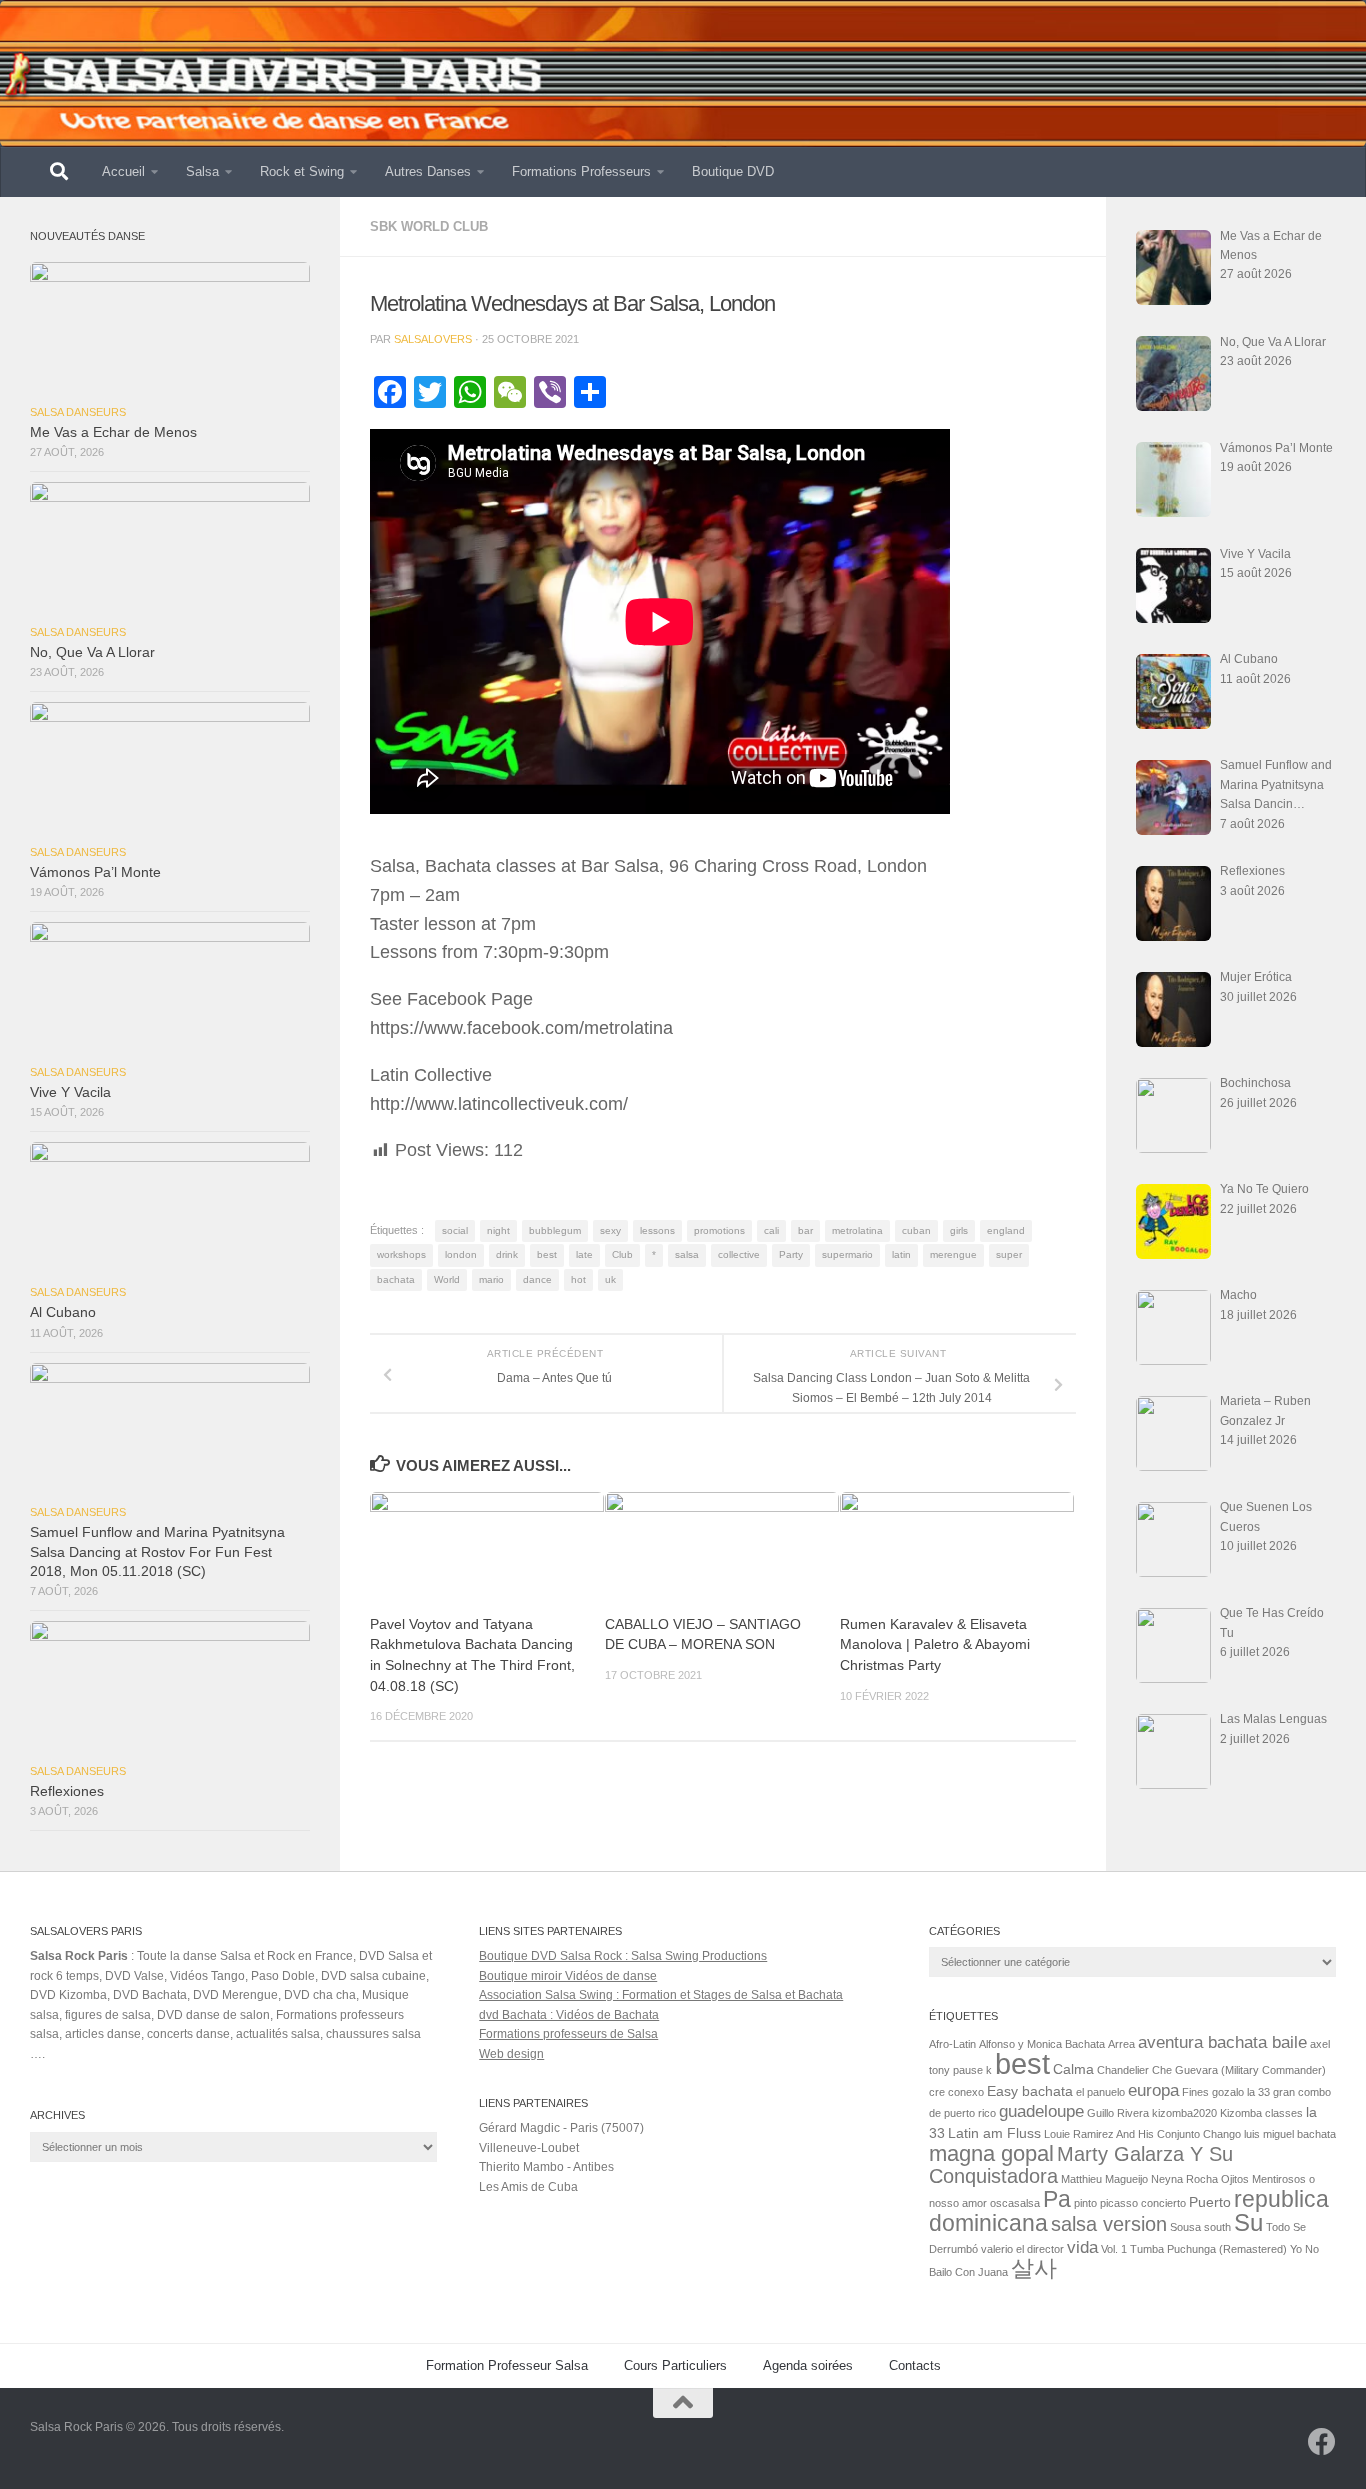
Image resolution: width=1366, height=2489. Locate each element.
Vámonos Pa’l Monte (95, 872)
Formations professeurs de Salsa (568, 2034)
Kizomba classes (1261, 2113)
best (547, 1254)
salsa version (1109, 2224)
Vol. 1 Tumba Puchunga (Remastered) (1194, 2249)
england (1006, 1230)
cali (771, 1230)
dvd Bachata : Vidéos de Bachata (569, 2015)
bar (805, 1230)
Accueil (123, 171)
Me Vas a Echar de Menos (113, 432)
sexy (610, 1230)
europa (1153, 2090)
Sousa (1185, 2227)
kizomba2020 (1184, 2113)
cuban (916, 1230)
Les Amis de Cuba (528, 2187)
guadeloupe (1041, 2111)
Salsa (202, 171)
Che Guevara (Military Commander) (1239, 2070)
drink (507, 1254)
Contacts (915, 2365)
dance (537, 1279)
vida (1082, 2247)
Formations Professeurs (581, 171)
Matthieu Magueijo (1104, 2179)
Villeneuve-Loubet (529, 2148)
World (447, 1279)
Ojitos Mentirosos (1263, 2179)
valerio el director (1022, 2249)
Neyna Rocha (1184, 2179)
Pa (1057, 2199)
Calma (1073, 2069)
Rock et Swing (302, 171)
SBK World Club (429, 226)
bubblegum (555, 1230)
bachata (396, 1279)
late (584, 1254)
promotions (719, 1230)
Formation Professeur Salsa (507, 2365)
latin (901, 1254)
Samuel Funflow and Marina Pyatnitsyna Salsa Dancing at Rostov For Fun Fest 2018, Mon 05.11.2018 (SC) (157, 1551)
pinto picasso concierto (1130, 2203)
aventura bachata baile (1222, 2042)
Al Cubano (63, 1312)
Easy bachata (1030, 2091)
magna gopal (991, 2153)
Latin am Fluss (994, 2133)
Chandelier (1123, 2070)
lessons (657, 1230)
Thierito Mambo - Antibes (546, 2167)
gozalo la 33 (1241, 2092)
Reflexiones (67, 1791)
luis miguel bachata (1290, 2134)
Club (622, 1254)
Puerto (1210, 2202)
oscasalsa (1015, 2203)
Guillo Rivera (1118, 2113)
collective (739, 1254)
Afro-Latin (952, 2044)
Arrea (1121, 2044)
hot (578, 1279)
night (498, 1230)
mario (491, 1279)
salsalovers (433, 339)
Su (1248, 2222)
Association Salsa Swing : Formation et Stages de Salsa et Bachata (661, 1995)
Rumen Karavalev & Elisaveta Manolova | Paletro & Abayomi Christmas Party (935, 1645)
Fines (1195, 2092)
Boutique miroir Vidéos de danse (568, 1976)
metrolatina (857, 1230)
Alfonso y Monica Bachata (1042, 2044)
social (455, 1230)
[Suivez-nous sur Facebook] (1322, 2442)
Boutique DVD (733, 171)
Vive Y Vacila (70, 1092)
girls (959, 1230)
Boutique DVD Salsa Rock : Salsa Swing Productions (623, 1956)
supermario (847, 1254)
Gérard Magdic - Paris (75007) (561, 2128)
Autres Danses (428, 171)
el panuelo (1100, 2092)
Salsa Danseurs (78, 412)
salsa (687, 1254)
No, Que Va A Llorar (92, 652)
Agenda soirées (808, 2365)
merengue (953, 1254)
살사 (1034, 2268)
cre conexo (956, 2092)
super (1009, 1254)
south (1217, 2227)
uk (610, 1279)
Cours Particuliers (675, 2365)
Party (791, 1254)
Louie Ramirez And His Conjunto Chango (1142, 2134)
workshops (401, 1254)
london (461, 1254)
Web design (511, 2054)
